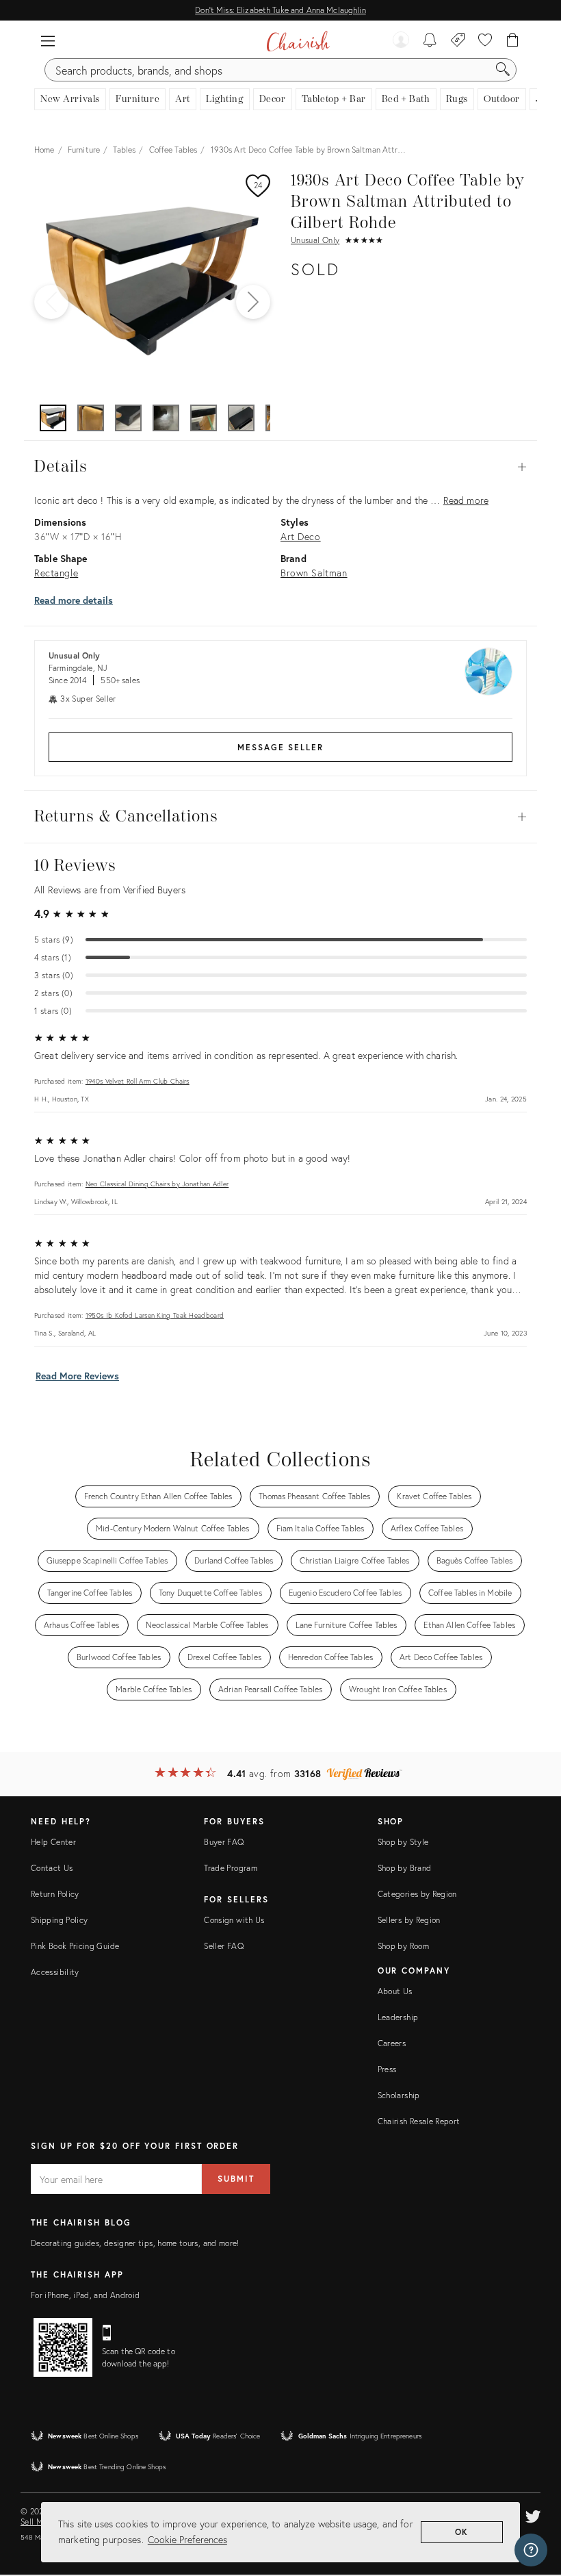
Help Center (53, 1842)
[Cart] (513, 41)
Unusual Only (315, 240)
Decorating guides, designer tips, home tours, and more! (135, 2243)
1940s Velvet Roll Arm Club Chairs (138, 1081)
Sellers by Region (409, 1920)
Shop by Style (403, 1842)
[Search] (503, 70)
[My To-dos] (430, 41)
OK (462, 2532)
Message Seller (280, 747)
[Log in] (401, 41)
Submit (236, 2179)
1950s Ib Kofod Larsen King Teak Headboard (155, 1315)
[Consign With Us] (458, 41)
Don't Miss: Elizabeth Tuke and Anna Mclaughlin (280, 10)
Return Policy (55, 1894)
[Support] (531, 2550)
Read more (466, 500)
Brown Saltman (314, 573)
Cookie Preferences (187, 2539)
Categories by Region (417, 1894)
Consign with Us (234, 1920)
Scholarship (399, 2095)
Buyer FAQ (224, 1842)
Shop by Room (403, 1946)
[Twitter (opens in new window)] (533, 2514)
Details (280, 467)
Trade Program (231, 1868)
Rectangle (56, 573)
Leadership (398, 2017)
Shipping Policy (59, 1920)
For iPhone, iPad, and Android (85, 2295)
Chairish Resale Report (419, 2121)
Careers (392, 2043)
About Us (395, 1991)
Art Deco (301, 536)
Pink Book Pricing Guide (75, 1946)
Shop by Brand (405, 1868)
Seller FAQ (224, 1946)
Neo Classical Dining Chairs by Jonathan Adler (157, 1184)
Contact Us (52, 1868)
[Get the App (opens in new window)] (63, 2347)
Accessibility (55, 1972)
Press (387, 2069)
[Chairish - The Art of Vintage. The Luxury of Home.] (298, 41)
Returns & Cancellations (280, 817)
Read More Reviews (77, 1376)
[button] (48, 41)
